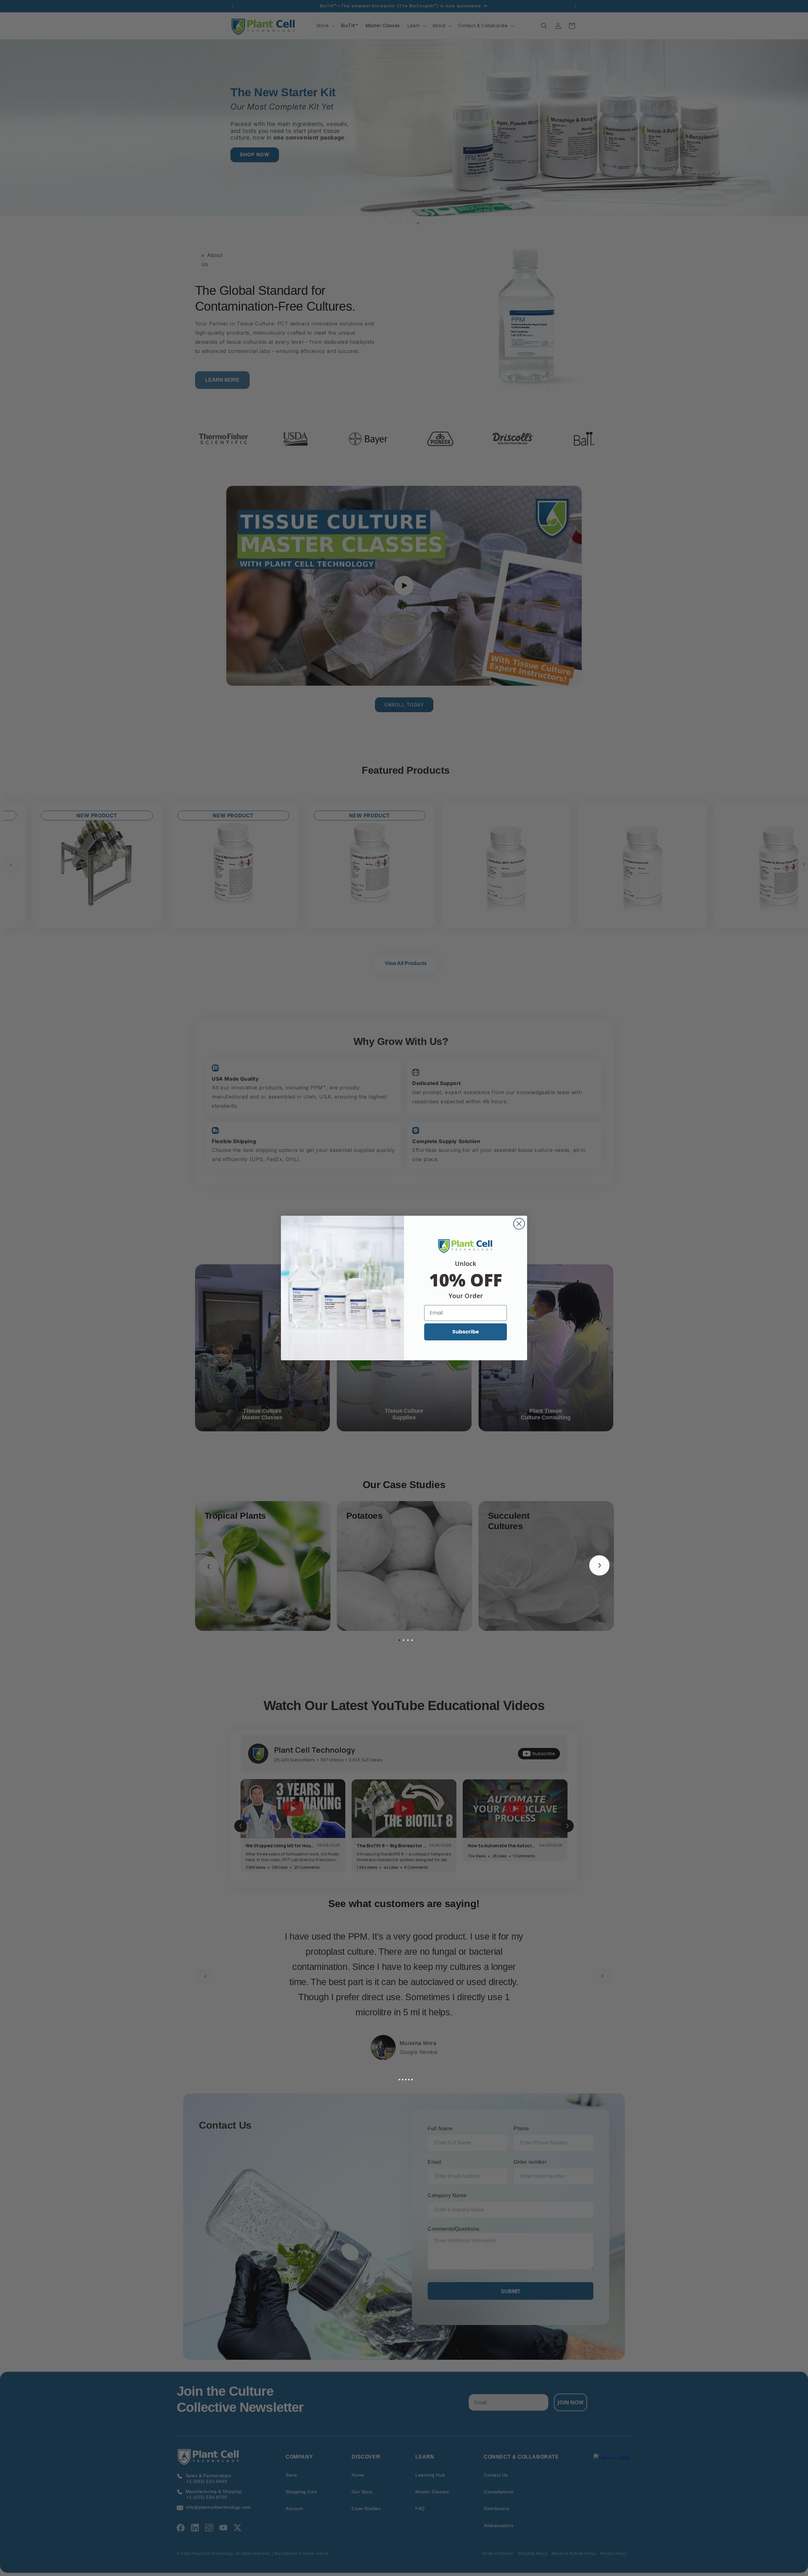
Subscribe (466, 1332)
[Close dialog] (519, 1224)
